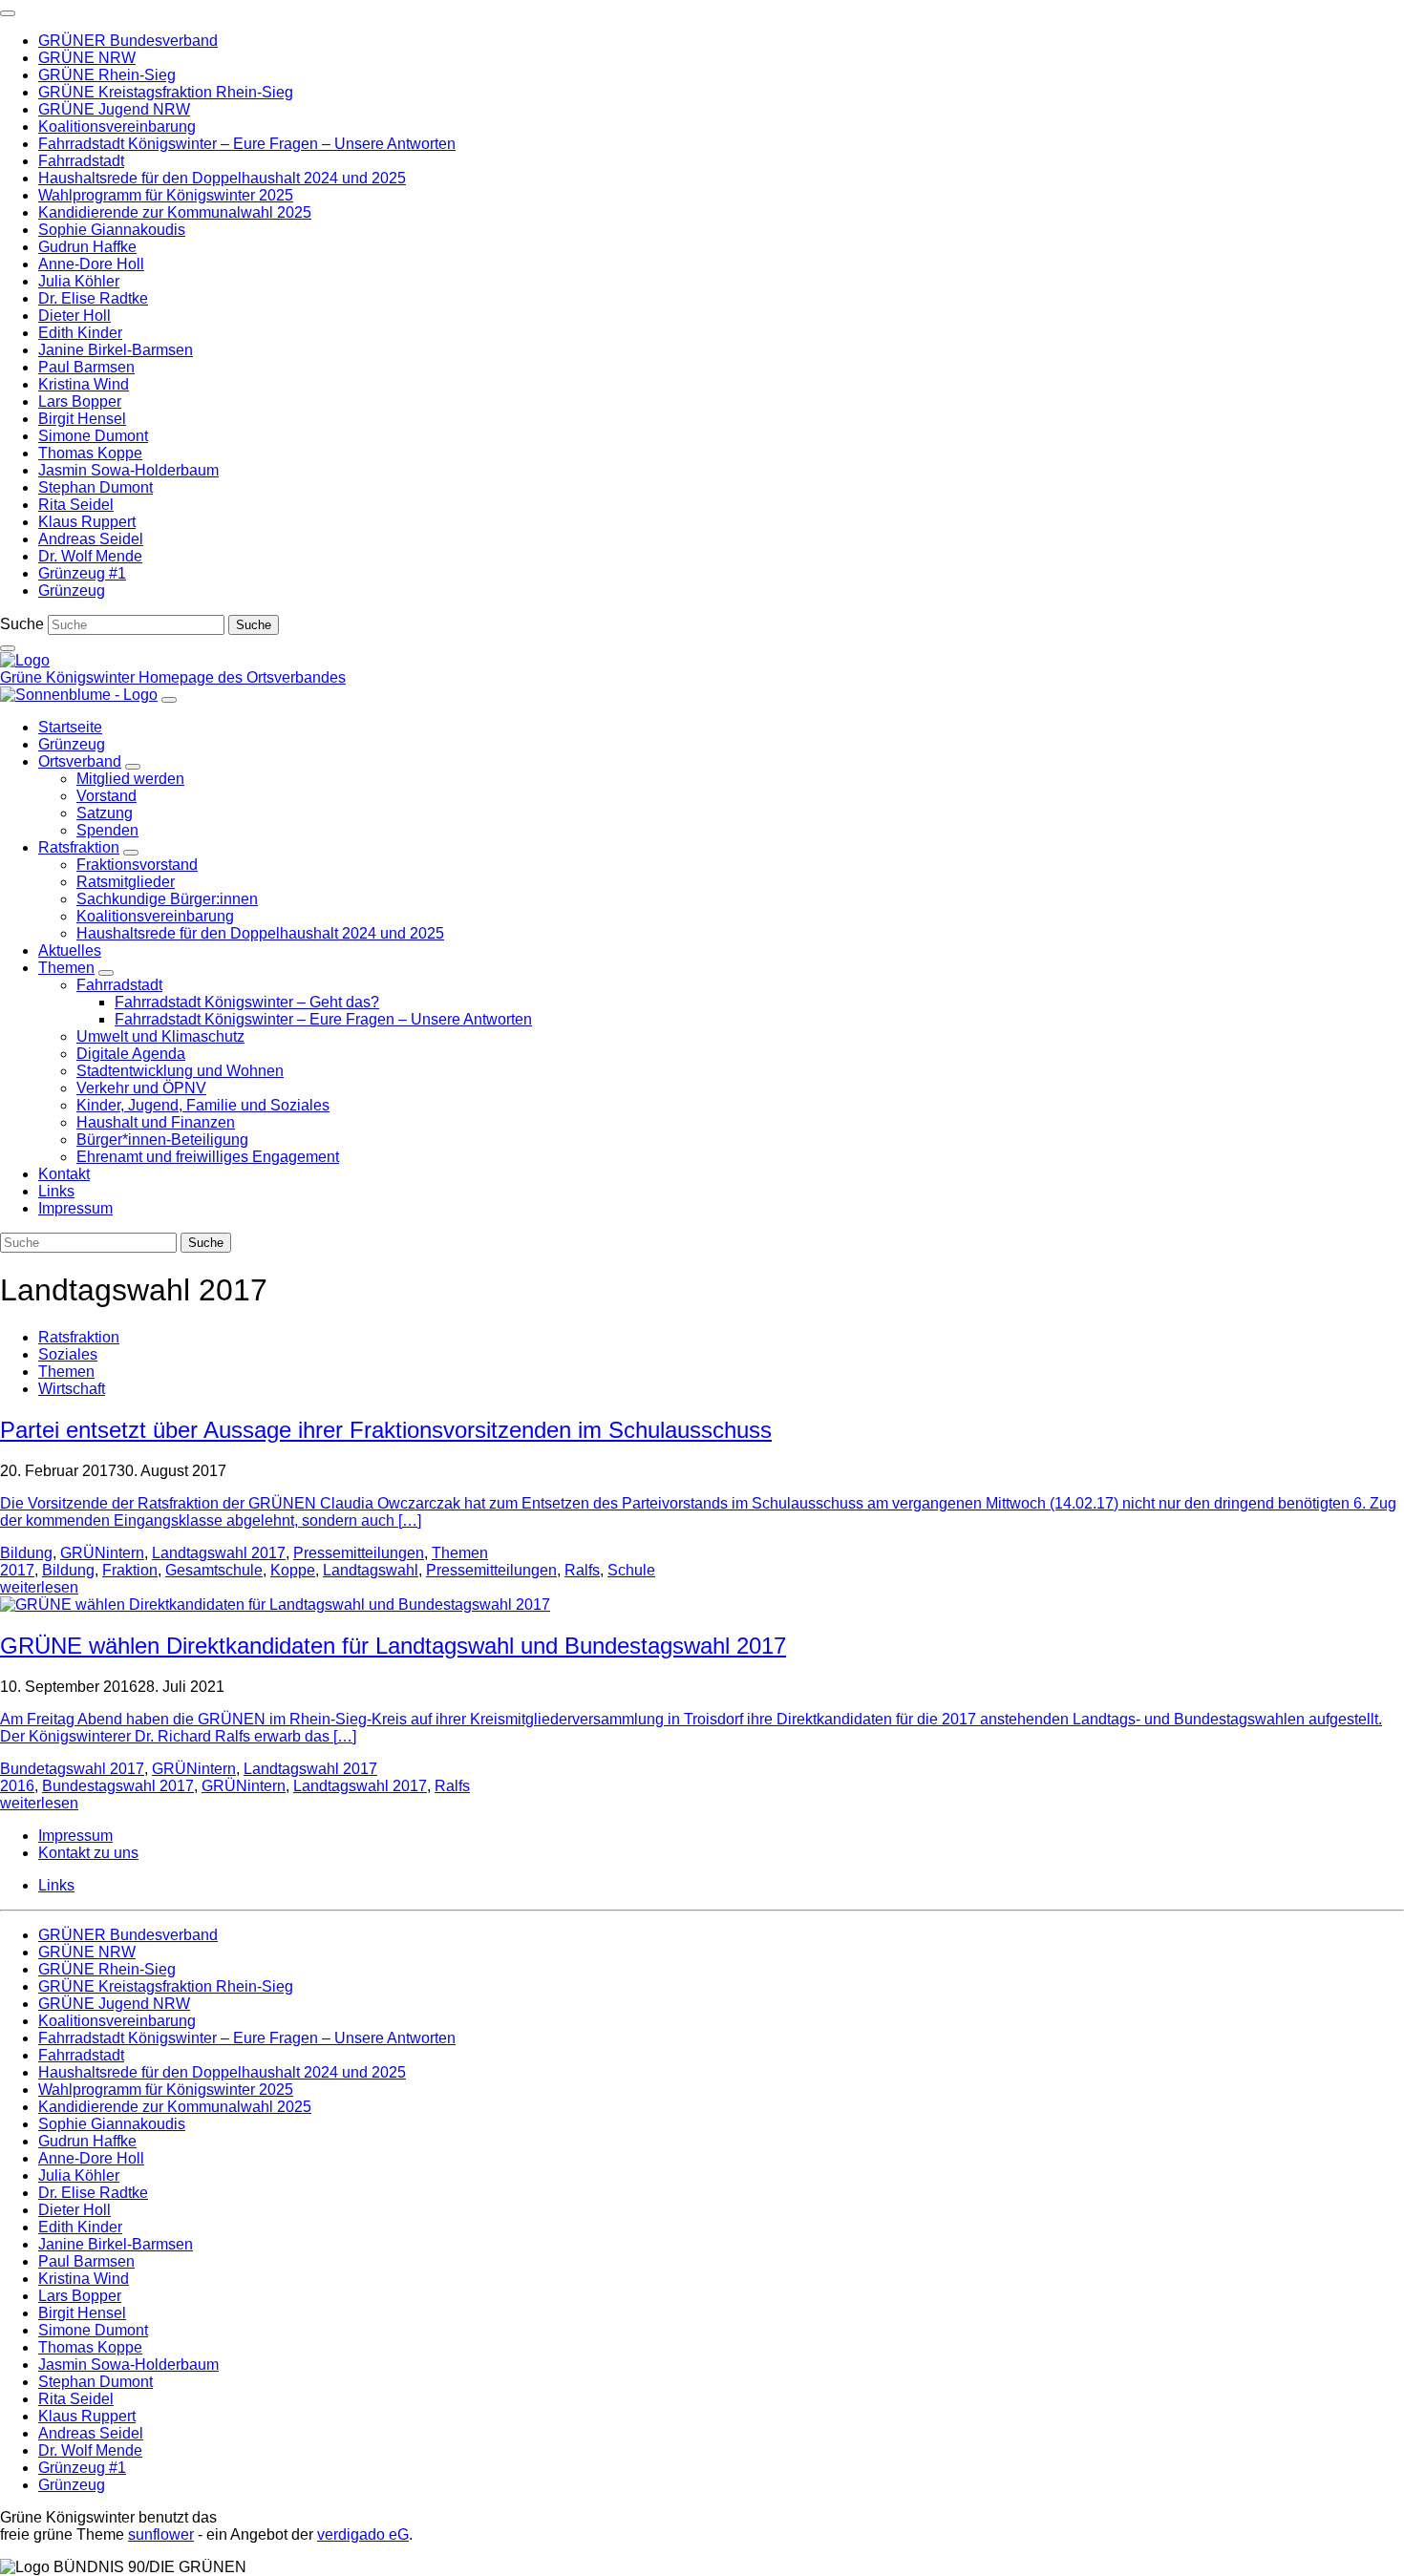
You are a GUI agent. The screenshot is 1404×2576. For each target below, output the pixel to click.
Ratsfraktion (79, 1337)
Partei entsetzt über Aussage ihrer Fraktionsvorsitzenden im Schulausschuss (386, 1430)
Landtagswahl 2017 (219, 1553)
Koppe (293, 1570)
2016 (17, 1786)
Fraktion (130, 1570)
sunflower (161, 2534)
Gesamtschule (214, 1570)
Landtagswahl (371, 1570)
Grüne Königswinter (69, 677)
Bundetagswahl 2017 (72, 1769)
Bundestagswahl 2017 (118, 1786)
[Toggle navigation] (8, 13)
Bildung (26, 1553)
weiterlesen (39, 1587)
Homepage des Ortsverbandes (242, 677)
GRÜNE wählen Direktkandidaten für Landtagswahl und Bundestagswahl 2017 (393, 1646)
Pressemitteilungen (359, 1553)
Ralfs (582, 1570)
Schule (631, 1570)
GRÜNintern (102, 1553)
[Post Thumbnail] (275, 1605)
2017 (17, 1570)
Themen (66, 1372)
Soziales (68, 1354)
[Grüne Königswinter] (25, 660)
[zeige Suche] (8, 648)
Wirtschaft (72, 1389)
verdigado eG (363, 2534)
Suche (22, 624)
